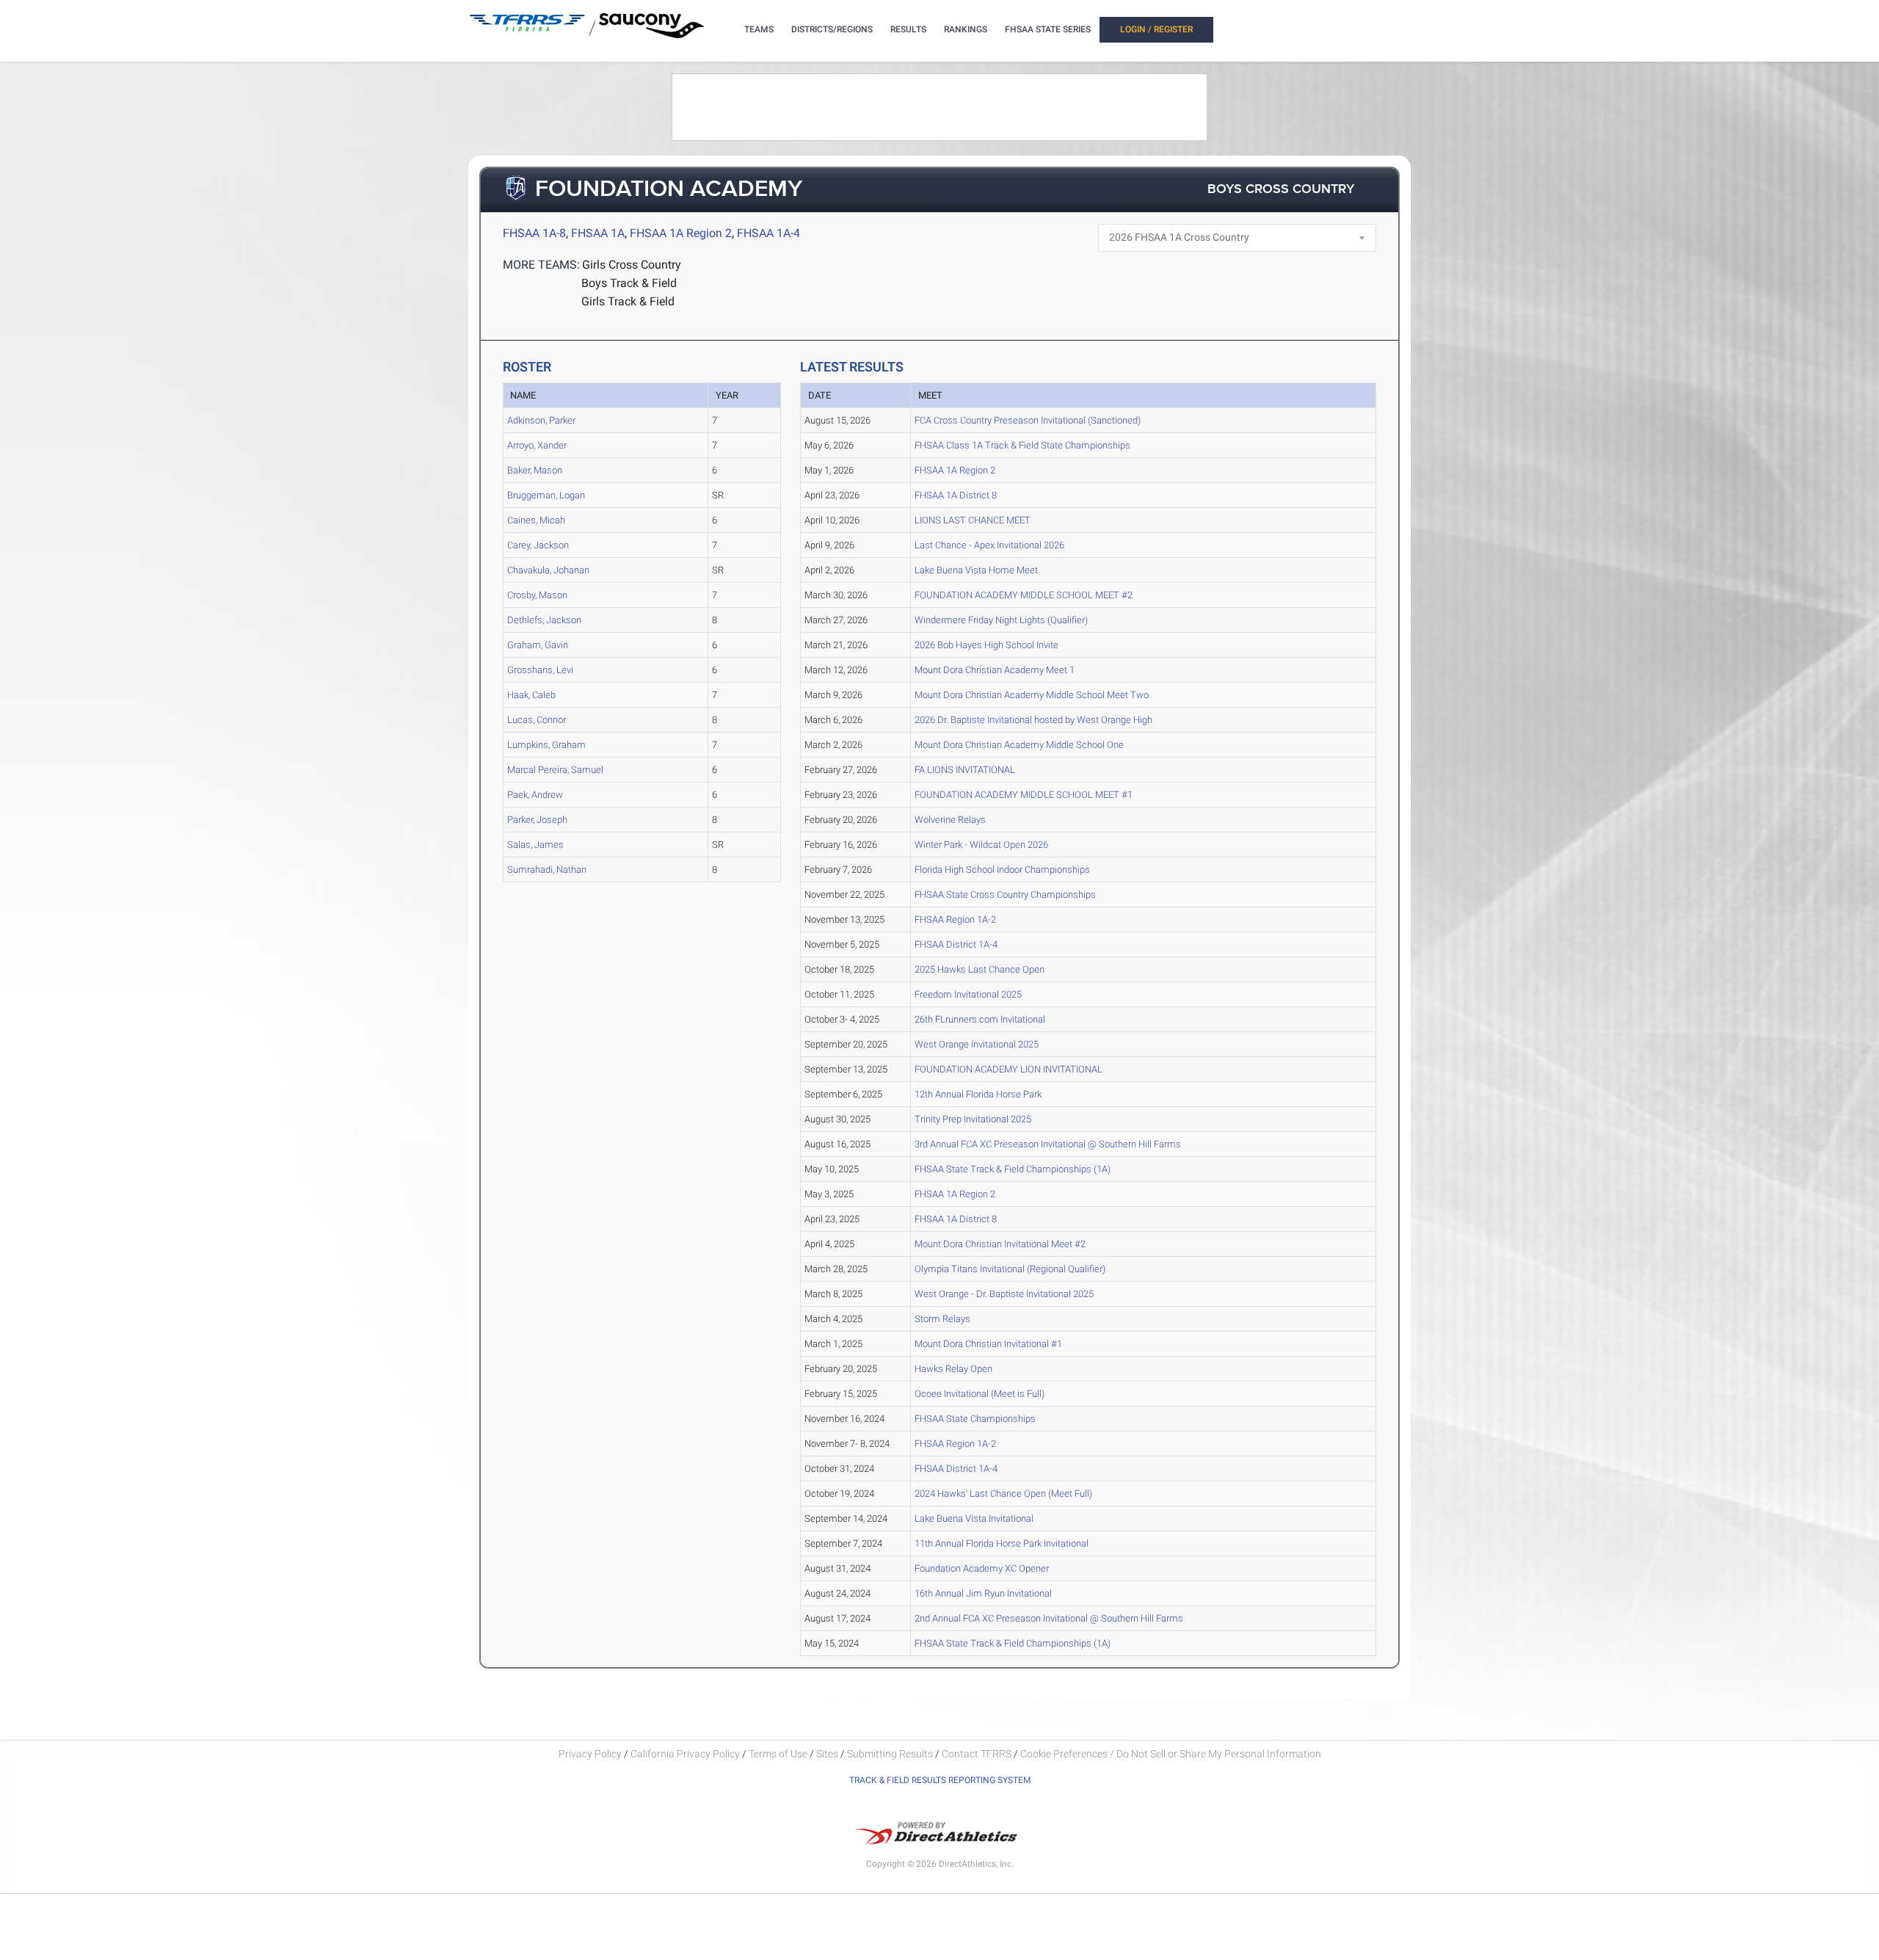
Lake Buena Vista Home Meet (976, 570)
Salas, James (535, 845)
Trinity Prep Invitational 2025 (973, 1119)
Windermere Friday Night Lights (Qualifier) (1001, 620)
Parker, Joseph (537, 820)
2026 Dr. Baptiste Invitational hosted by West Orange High (1033, 720)
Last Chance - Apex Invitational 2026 (989, 545)
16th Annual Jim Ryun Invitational (983, 1593)
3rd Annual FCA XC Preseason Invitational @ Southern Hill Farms (1048, 1144)
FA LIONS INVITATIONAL (965, 770)
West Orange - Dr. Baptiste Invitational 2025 (1004, 1294)
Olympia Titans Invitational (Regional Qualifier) (1010, 1269)
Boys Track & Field (629, 283)
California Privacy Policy (685, 1754)
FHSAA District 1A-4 (956, 944)
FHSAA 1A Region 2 (681, 233)
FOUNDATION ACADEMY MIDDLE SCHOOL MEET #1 (1024, 795)
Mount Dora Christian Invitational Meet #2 (1000, 1244)
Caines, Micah (536, 520)
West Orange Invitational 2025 (977, 1044)
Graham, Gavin (538, 645)
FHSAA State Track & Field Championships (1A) (1013, 1169)
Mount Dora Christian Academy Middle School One (1019, 745)
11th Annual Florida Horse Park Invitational (1002, 1543)
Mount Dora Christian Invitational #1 (988, 1344)
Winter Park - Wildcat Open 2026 (981, 845)
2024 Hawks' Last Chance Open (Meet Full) (1003, 1493)
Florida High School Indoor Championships (1002, 870)
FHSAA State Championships (975, 1419)
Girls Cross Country (632, 265)
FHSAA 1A (598, 233)
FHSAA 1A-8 (534, 233)
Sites (827, 1754)
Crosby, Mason (537, 595)
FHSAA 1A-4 (768, 233)
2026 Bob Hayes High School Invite (986, 645)
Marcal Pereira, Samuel (555, 770)
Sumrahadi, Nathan (547, 870)
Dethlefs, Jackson (544, 620)
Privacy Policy (590, 1754)
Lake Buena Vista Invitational (974, 1518)
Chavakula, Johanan (548, 570)
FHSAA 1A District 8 (956, 495)
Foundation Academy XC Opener (982, 1568)
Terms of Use (778, 1754)
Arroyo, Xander (537, 445)
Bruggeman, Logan (546, 495)
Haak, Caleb (531, 695)
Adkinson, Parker (541, 420)
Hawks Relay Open (953, 1369)
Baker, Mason (535, 470)
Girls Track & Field (628, 301)
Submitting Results (890, 1754)
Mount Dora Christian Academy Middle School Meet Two (1032, 695)
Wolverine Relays (950, 820)
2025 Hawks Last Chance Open (980, 969)
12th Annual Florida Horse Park (978, 1094)
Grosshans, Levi (540, 670)
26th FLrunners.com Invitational (980, 1019)
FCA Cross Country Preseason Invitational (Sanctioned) (1028, 420)
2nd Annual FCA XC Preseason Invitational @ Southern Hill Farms (1049, 1618)
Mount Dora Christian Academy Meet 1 (995, 670)
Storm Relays (942, 1319)
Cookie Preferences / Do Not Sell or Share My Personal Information (1171, 1754)
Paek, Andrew (535, 795)
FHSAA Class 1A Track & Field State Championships (1022, 445)
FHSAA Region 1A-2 (955, 919)
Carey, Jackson (538, 545)
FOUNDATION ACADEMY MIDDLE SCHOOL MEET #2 (1024, 595)
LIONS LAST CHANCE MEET (973, 520)
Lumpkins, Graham (546, 745)
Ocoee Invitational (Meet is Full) (980, 1394)
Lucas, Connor (537, 720)
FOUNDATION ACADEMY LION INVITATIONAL (1008, 1069)
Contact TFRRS (978, 1754)
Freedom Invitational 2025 (968, 994)
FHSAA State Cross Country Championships (1005, 894)
